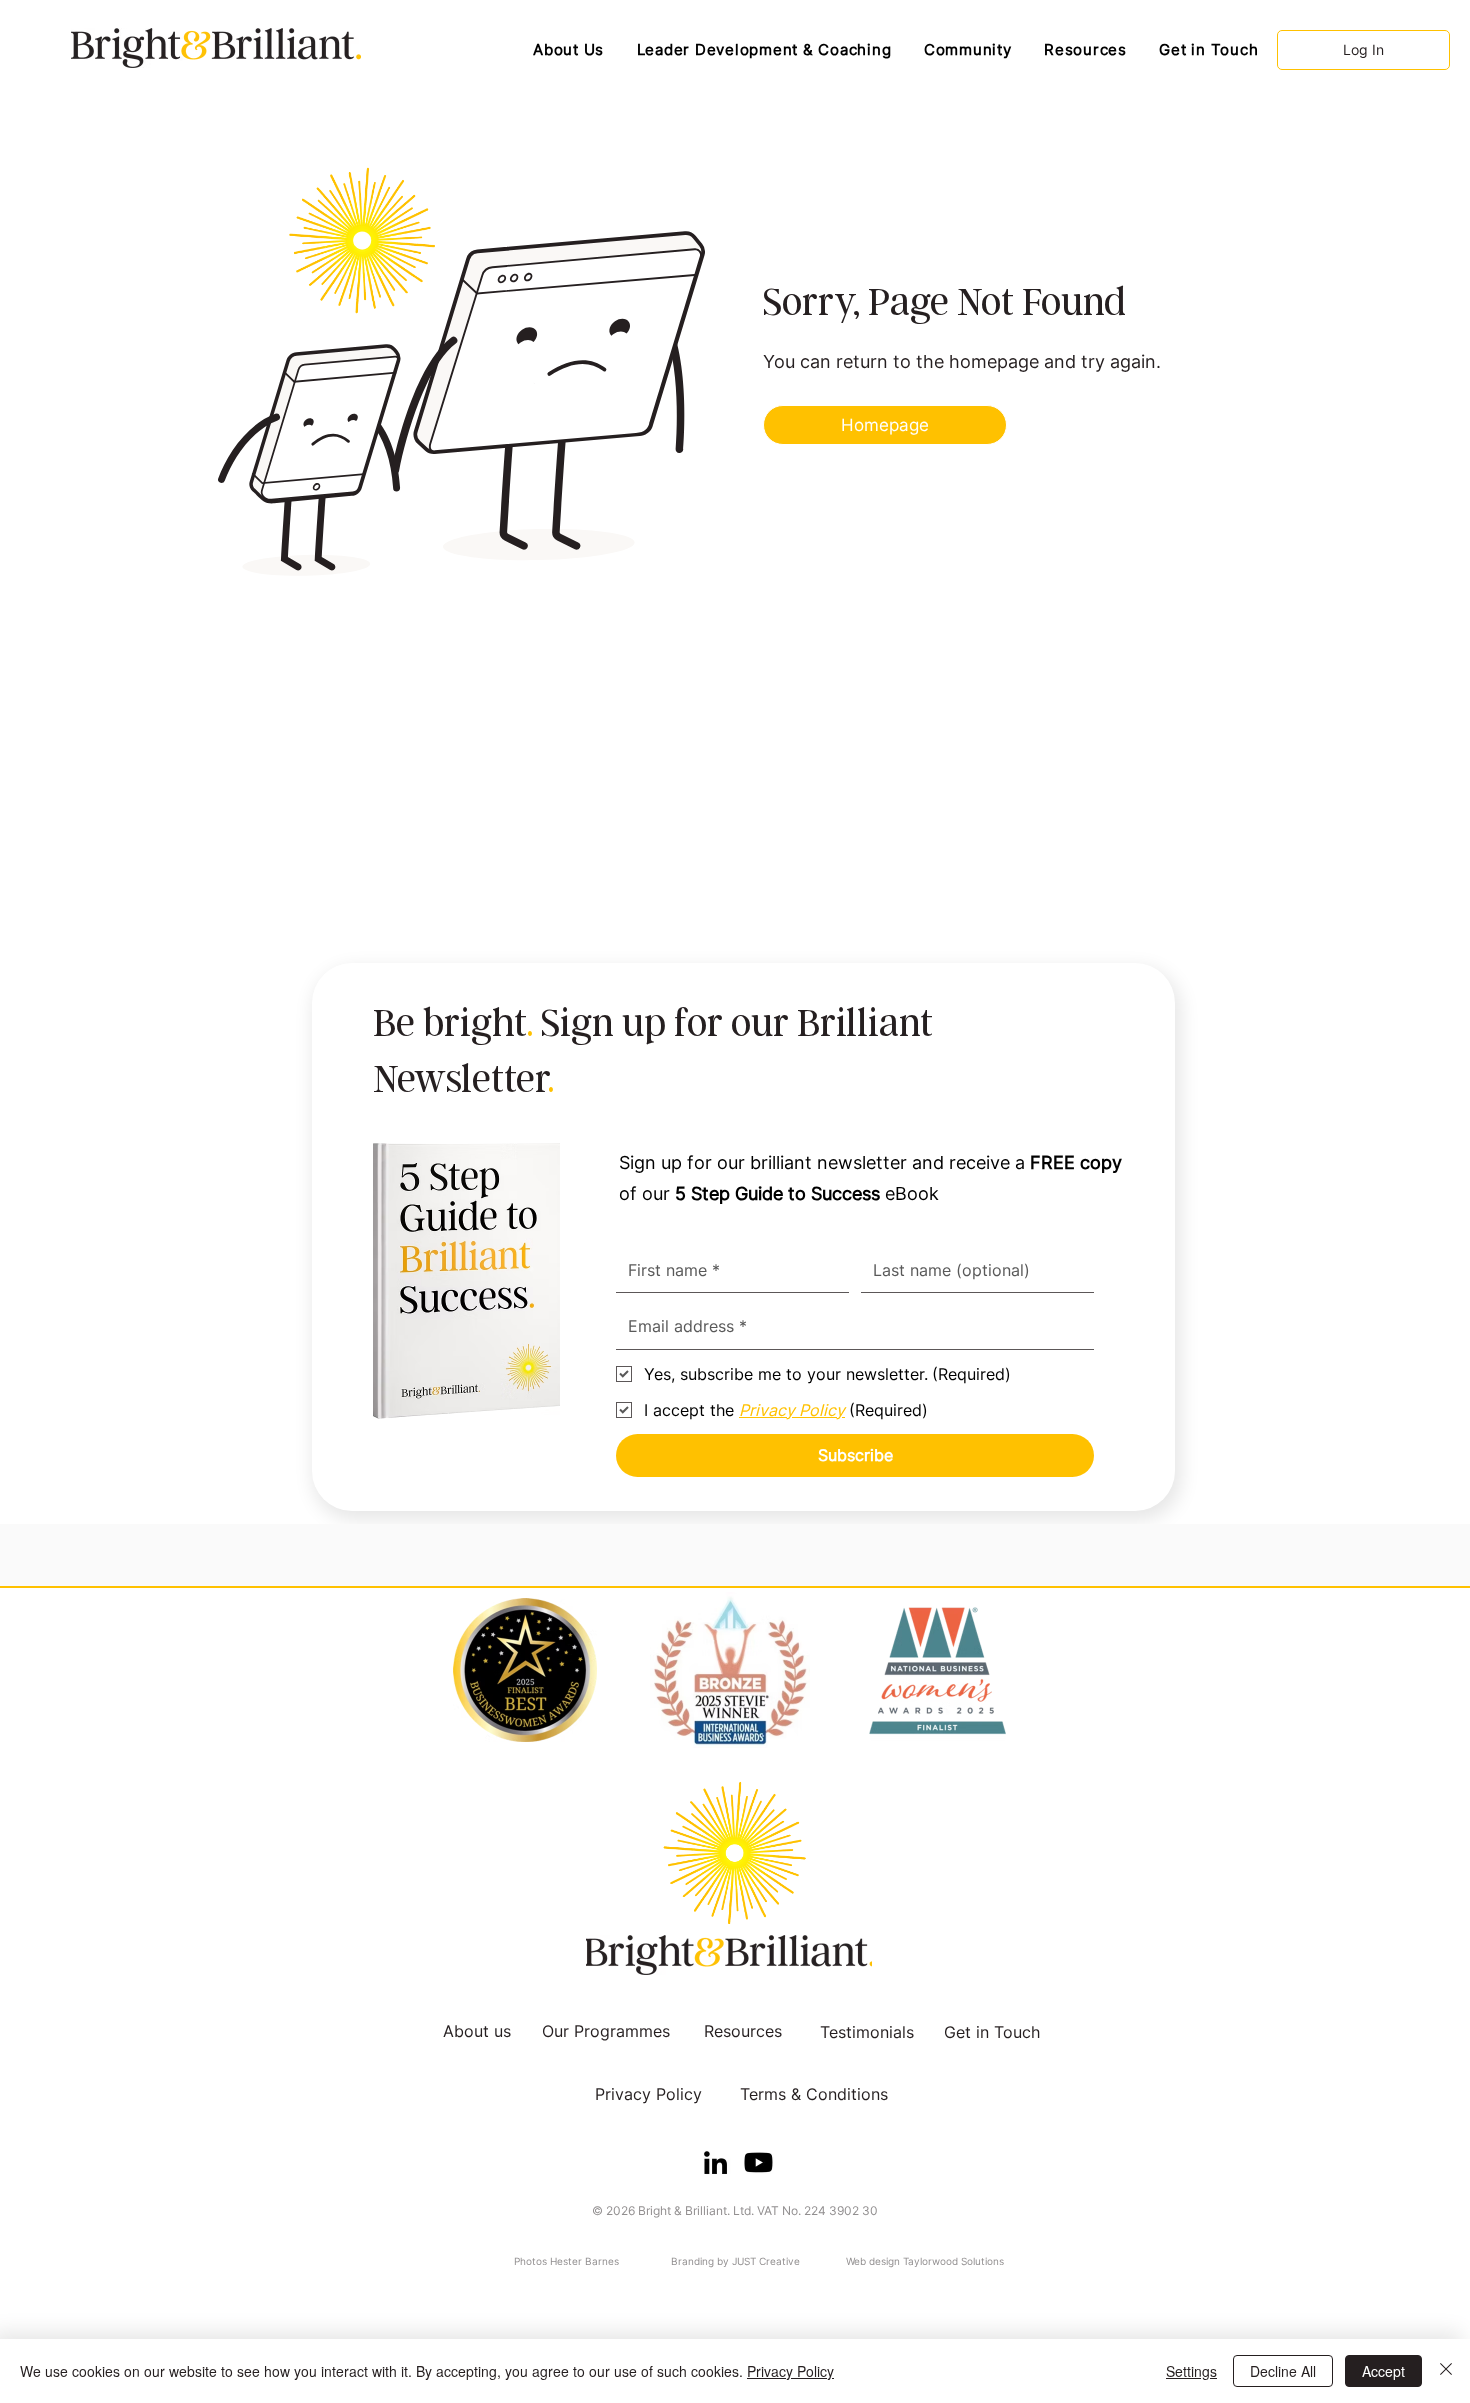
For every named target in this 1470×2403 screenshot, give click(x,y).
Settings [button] (1191, 2371)
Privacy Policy (790, 2371)
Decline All (1283, 2371)
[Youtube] (758, 2162)
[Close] (1446, 2371)
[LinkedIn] (715, 2162)
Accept (1383, 2371)
